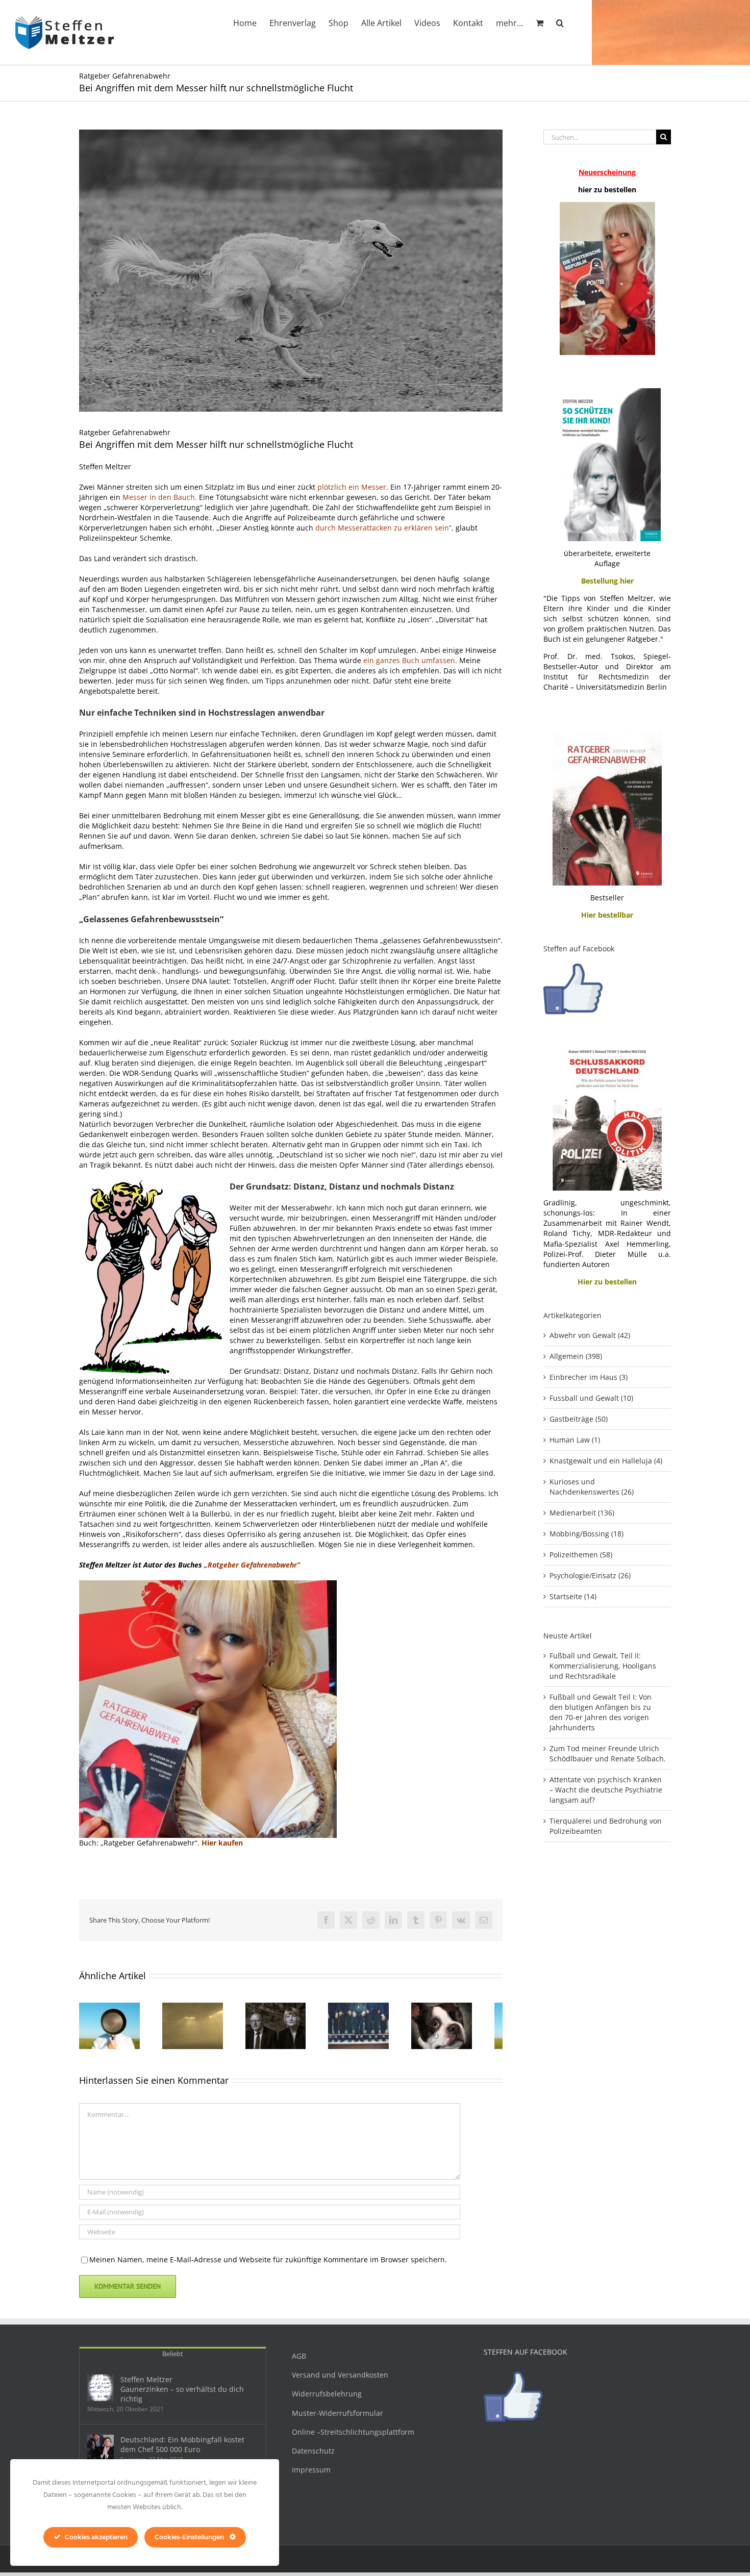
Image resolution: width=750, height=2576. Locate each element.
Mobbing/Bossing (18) (586, 1534)
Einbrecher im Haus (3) (589, 1377)
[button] (560, 22)
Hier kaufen (222, 1843)
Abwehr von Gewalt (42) (590, 1335)
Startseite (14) (573, 1596)
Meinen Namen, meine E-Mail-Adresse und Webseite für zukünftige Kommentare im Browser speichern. (268, 2264)
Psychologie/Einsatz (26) (590, 1575)
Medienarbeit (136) (582, 1513)
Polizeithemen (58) (581, 1555)
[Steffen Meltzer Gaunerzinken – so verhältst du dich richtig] (101, 2392)
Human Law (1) (575, 1440)
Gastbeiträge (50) (579, 1419)
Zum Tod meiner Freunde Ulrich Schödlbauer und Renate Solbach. (608, 1753)
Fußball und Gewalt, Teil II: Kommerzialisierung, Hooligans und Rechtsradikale (603, 1666)
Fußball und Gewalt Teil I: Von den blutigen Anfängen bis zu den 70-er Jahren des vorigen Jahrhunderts (601, 1712)
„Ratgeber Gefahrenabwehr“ (253, 1565)
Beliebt (173, 2358)
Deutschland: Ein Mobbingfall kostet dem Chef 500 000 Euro (182, 2449)
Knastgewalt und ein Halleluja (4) (606, 1461)
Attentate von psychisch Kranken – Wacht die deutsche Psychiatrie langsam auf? (606, 1790)
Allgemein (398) (576, 1356)
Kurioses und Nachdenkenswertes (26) (592, 1487)
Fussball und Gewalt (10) (591, 1398)
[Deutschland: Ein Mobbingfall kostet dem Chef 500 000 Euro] (101, 2453)
